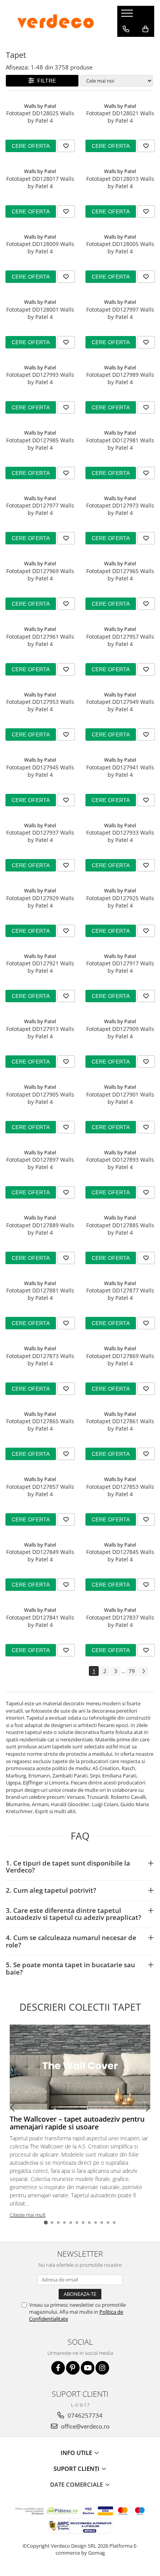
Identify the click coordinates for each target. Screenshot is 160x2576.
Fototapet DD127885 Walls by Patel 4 (120, 1229)
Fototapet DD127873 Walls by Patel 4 (40, 1360)
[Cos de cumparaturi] (145, 29)
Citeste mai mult (28, 2215)
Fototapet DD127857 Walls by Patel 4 (40, 1490)
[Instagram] (102, 2368)
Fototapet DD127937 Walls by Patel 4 (40, 836)
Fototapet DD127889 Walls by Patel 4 (40, 1229)
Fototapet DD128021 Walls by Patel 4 (120, 117)
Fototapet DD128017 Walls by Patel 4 (40, 182)
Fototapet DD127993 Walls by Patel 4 (40, 378)
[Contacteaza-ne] (126, 29)
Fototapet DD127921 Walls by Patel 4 (40, 967)
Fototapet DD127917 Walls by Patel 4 (120, 967)
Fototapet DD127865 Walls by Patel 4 (40, 1425)
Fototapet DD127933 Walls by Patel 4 (120, 836)
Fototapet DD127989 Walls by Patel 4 (120, 378)
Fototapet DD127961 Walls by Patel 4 (40, 640)
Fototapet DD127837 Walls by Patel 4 (120, 1621)
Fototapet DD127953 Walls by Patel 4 (40, 705)
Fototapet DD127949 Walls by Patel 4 (120, 705)
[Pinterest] (73, 2368)
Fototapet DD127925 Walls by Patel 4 (120, 902)
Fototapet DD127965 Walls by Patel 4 (120, 575)
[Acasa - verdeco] (56, 21)
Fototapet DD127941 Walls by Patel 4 (120, 771)
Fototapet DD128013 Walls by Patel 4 (120, 182)
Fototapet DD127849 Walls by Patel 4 (40, 1556)
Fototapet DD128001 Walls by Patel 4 (40, 313)
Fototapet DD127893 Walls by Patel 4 (120, 1163)
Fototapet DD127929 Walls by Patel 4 (40, 902)
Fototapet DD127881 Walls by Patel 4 (40, 1294)
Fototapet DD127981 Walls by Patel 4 (120, 444)
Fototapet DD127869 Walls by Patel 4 (120, 1360)
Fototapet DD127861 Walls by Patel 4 (120, 1425)
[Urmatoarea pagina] (143, 1671)
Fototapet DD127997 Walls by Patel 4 (120, 313)
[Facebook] (58, 2368)
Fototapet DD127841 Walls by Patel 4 (40, 1621)
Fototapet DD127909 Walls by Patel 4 (120, 1032)
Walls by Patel (40, 106)
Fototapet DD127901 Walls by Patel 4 (120, 1098)
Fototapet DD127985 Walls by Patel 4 (40, 444)
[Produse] (128, 16)
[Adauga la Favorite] (66, 146)
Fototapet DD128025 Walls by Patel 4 (40, 117)
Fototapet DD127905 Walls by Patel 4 (40, 1098)
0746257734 (84, 2415)
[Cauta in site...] (126, 45)
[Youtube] (88, 2368)
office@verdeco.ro (84, 2426)
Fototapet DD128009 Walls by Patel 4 (40, 248)
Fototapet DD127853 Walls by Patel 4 (120, 1490)
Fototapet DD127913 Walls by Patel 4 (40, 1032)
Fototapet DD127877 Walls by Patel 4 (120, 1294)
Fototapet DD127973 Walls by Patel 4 (120, 509)
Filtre (45, 81)
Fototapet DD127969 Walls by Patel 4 (40, 575)
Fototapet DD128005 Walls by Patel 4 (120, 248)
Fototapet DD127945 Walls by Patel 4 (40, 771)
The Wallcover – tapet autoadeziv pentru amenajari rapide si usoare (77, 2123)
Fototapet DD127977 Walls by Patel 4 (40, 509)
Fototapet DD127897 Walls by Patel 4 (40, 1163)
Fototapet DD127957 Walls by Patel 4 (120, 640)
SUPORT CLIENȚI (77, 2469)
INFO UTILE (77, 2453)
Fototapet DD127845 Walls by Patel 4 (120, 1556)
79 (132, 1671)
